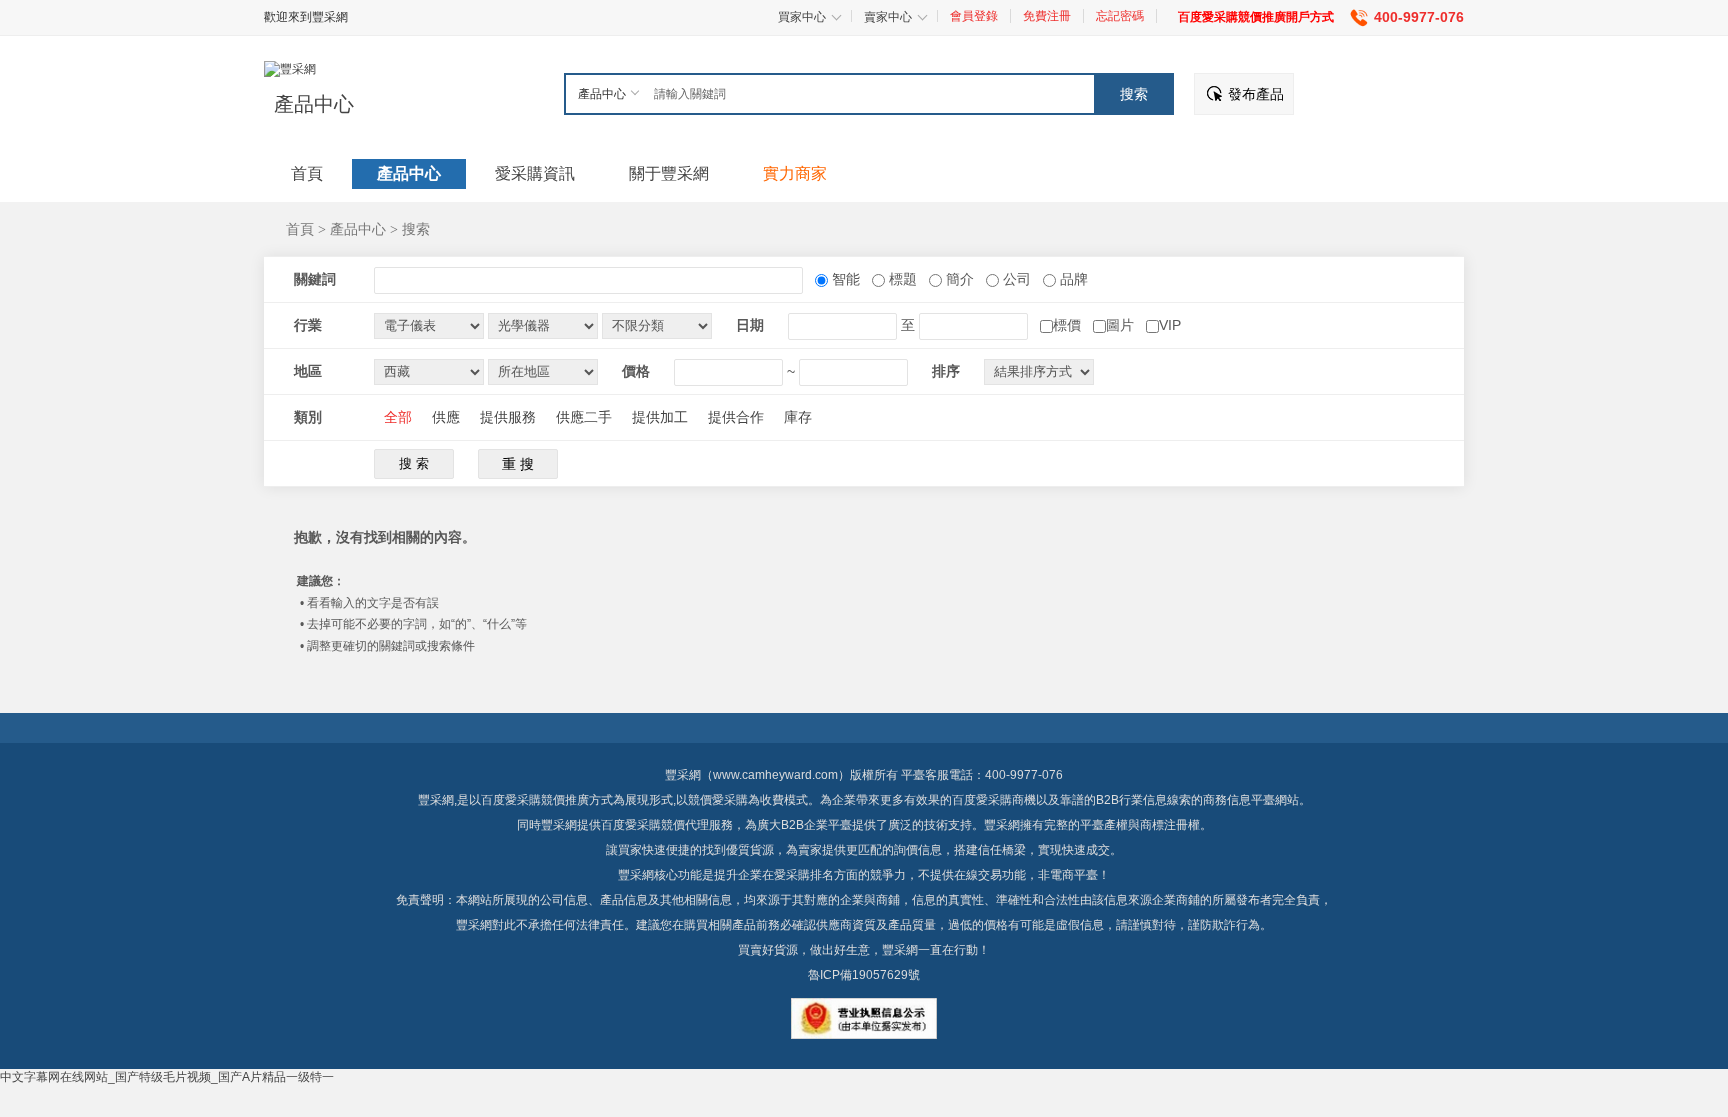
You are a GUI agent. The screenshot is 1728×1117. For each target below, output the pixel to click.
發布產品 (1256, 94)
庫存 (798, 417)
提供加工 (660, 417)
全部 (398, 417)
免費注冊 (1047, 16)
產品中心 (314, 104)
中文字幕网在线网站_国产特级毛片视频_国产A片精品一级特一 (167, 1077)
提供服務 (508, 417)
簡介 (958, 279)
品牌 (1072, 279)
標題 (901, 279)
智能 (844, 279)
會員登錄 (974, 16)
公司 (1015, 279)
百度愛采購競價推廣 (535, 800)
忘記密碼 (1120, 16)
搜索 (416, 229)
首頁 (300, 229)
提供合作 (736, 417)
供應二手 (584, 417)
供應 (446, 417)
